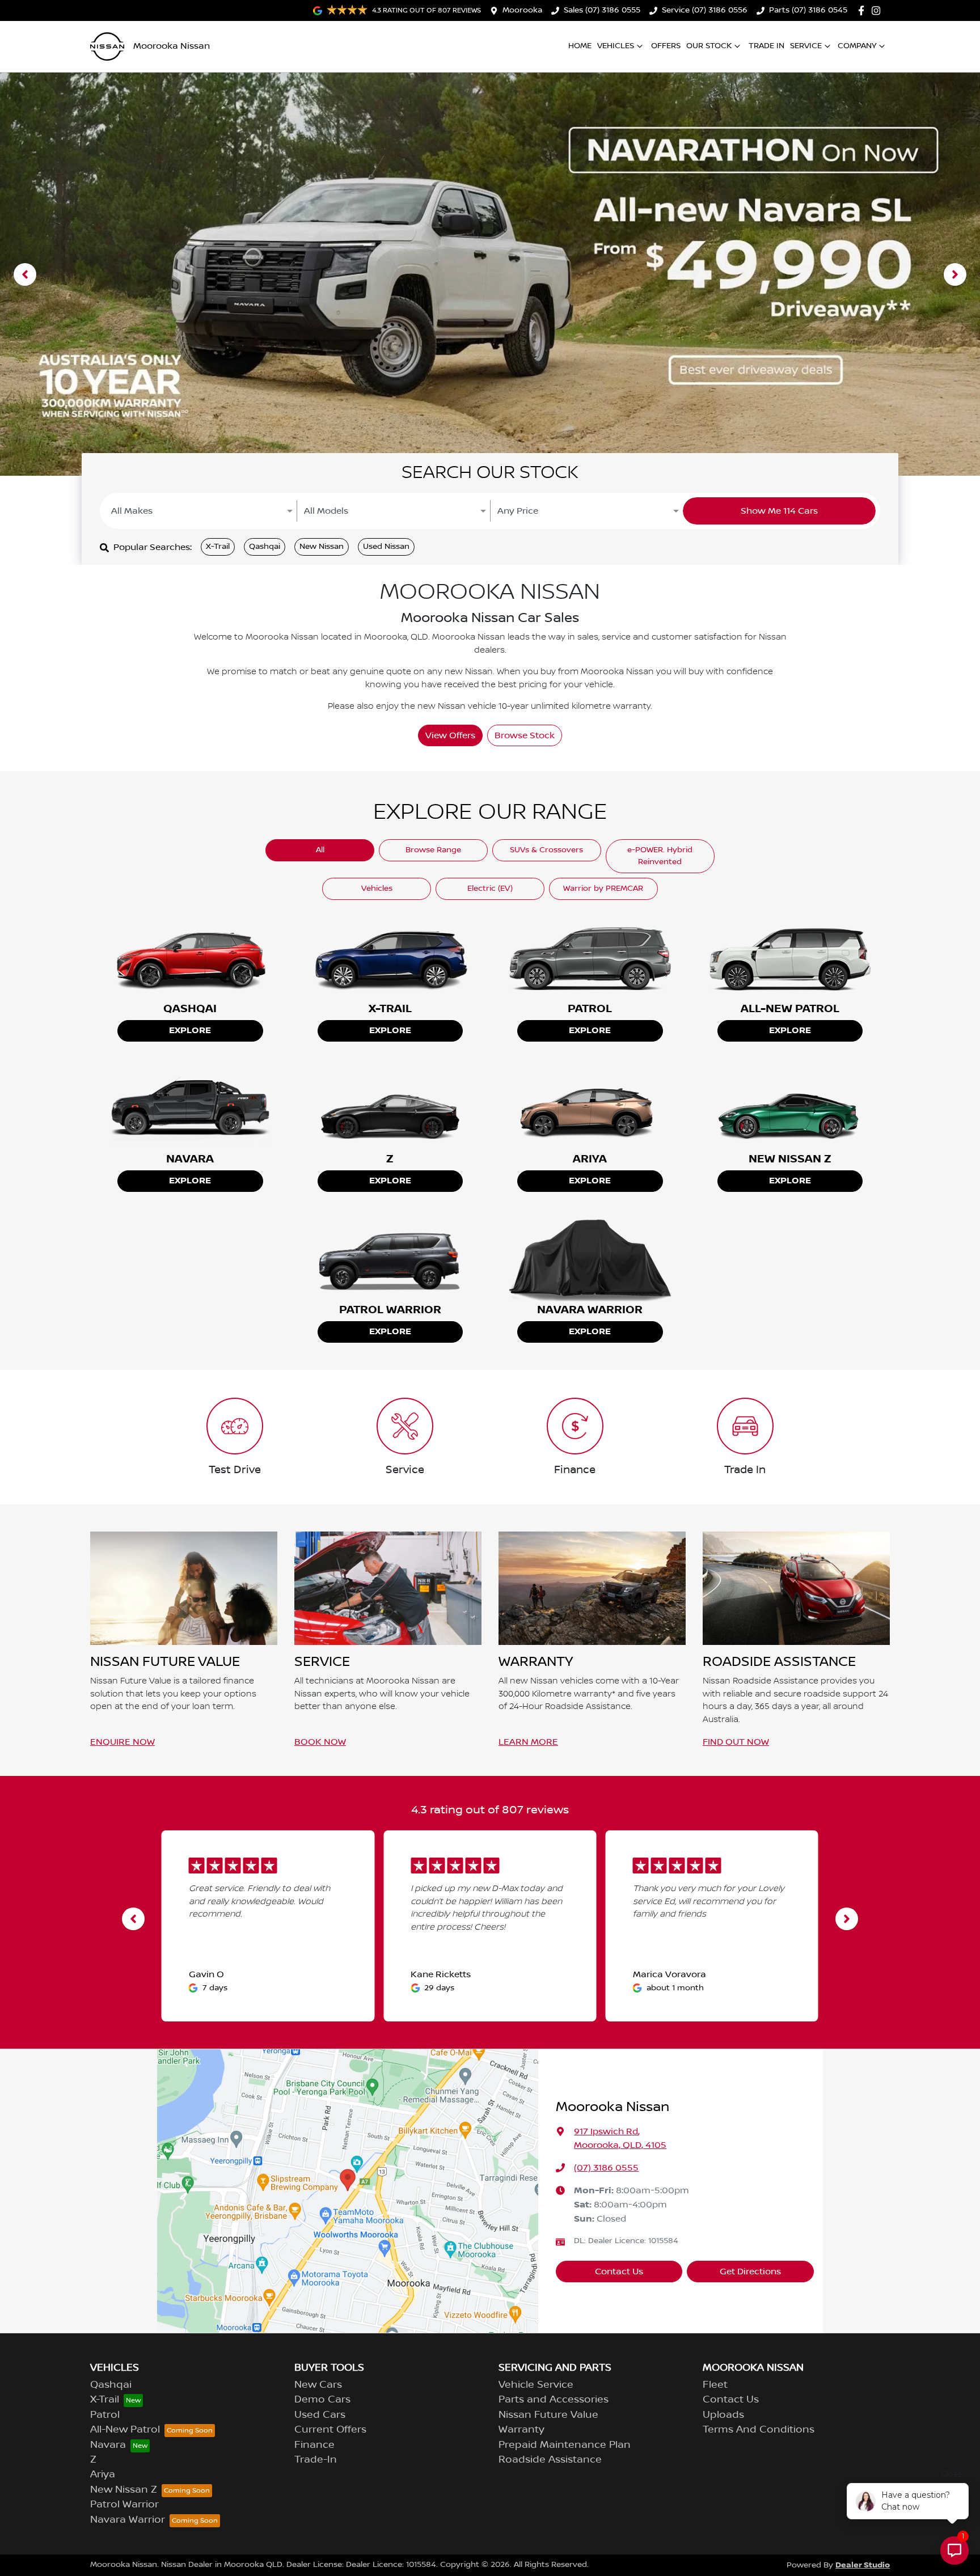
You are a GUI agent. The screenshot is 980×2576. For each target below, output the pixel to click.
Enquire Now (122, 1742)
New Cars (318, 2385)
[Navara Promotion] (490, 274)
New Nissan (322, 547)
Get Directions (750, 2272)
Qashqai (265, 547)
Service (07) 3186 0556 (705, 10)
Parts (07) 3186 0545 (808, 10)
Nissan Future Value (548, 2415)
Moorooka (522, 10)
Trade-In (316, 2460)
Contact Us (619, 2272)
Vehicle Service (536, 2385)
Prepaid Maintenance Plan (565, 2445)
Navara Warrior (128, 2520)
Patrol (105, 2415)
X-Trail (218, 547)
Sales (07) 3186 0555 (602, 10)
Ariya (103, 2475)
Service (806, 46)
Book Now (320, 1742)
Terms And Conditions (759, 2430)
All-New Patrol (125, 2430)
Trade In (766, 46)
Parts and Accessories (554, 2400)
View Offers (450, 735)
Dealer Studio (863, 2565)
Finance (314, 2445)
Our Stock (709, 46)
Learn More (528, 1742)
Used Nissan (386, 547)
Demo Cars (322, 2400)
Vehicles (616, 46)
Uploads (723, 2415)
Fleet (715, 2385)
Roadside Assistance (550, 2460)
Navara (108, 2445)
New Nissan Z (124, 2490)
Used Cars (320, 2415)
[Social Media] (863, 10)
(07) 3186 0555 (606, 2168)
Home (580, 46)
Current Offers (330, 2430)
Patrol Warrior (124, 2505)
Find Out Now (736, 1742)
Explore (190, 1031)
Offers (666, 46)
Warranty (521, 2430)
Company (857, 46)
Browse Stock (525, 735)
